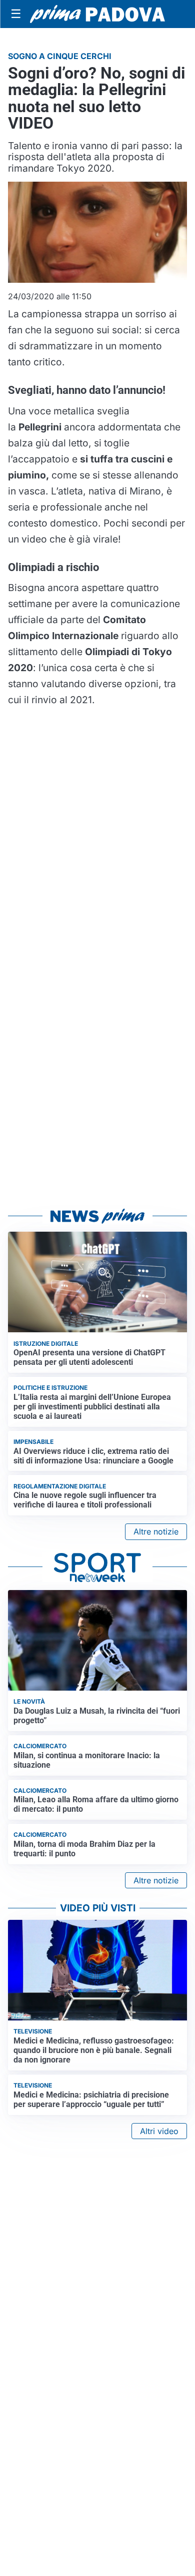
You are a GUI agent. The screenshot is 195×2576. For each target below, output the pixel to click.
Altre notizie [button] (156, 1531)
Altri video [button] (159, 2131)
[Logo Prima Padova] (97, 14)
